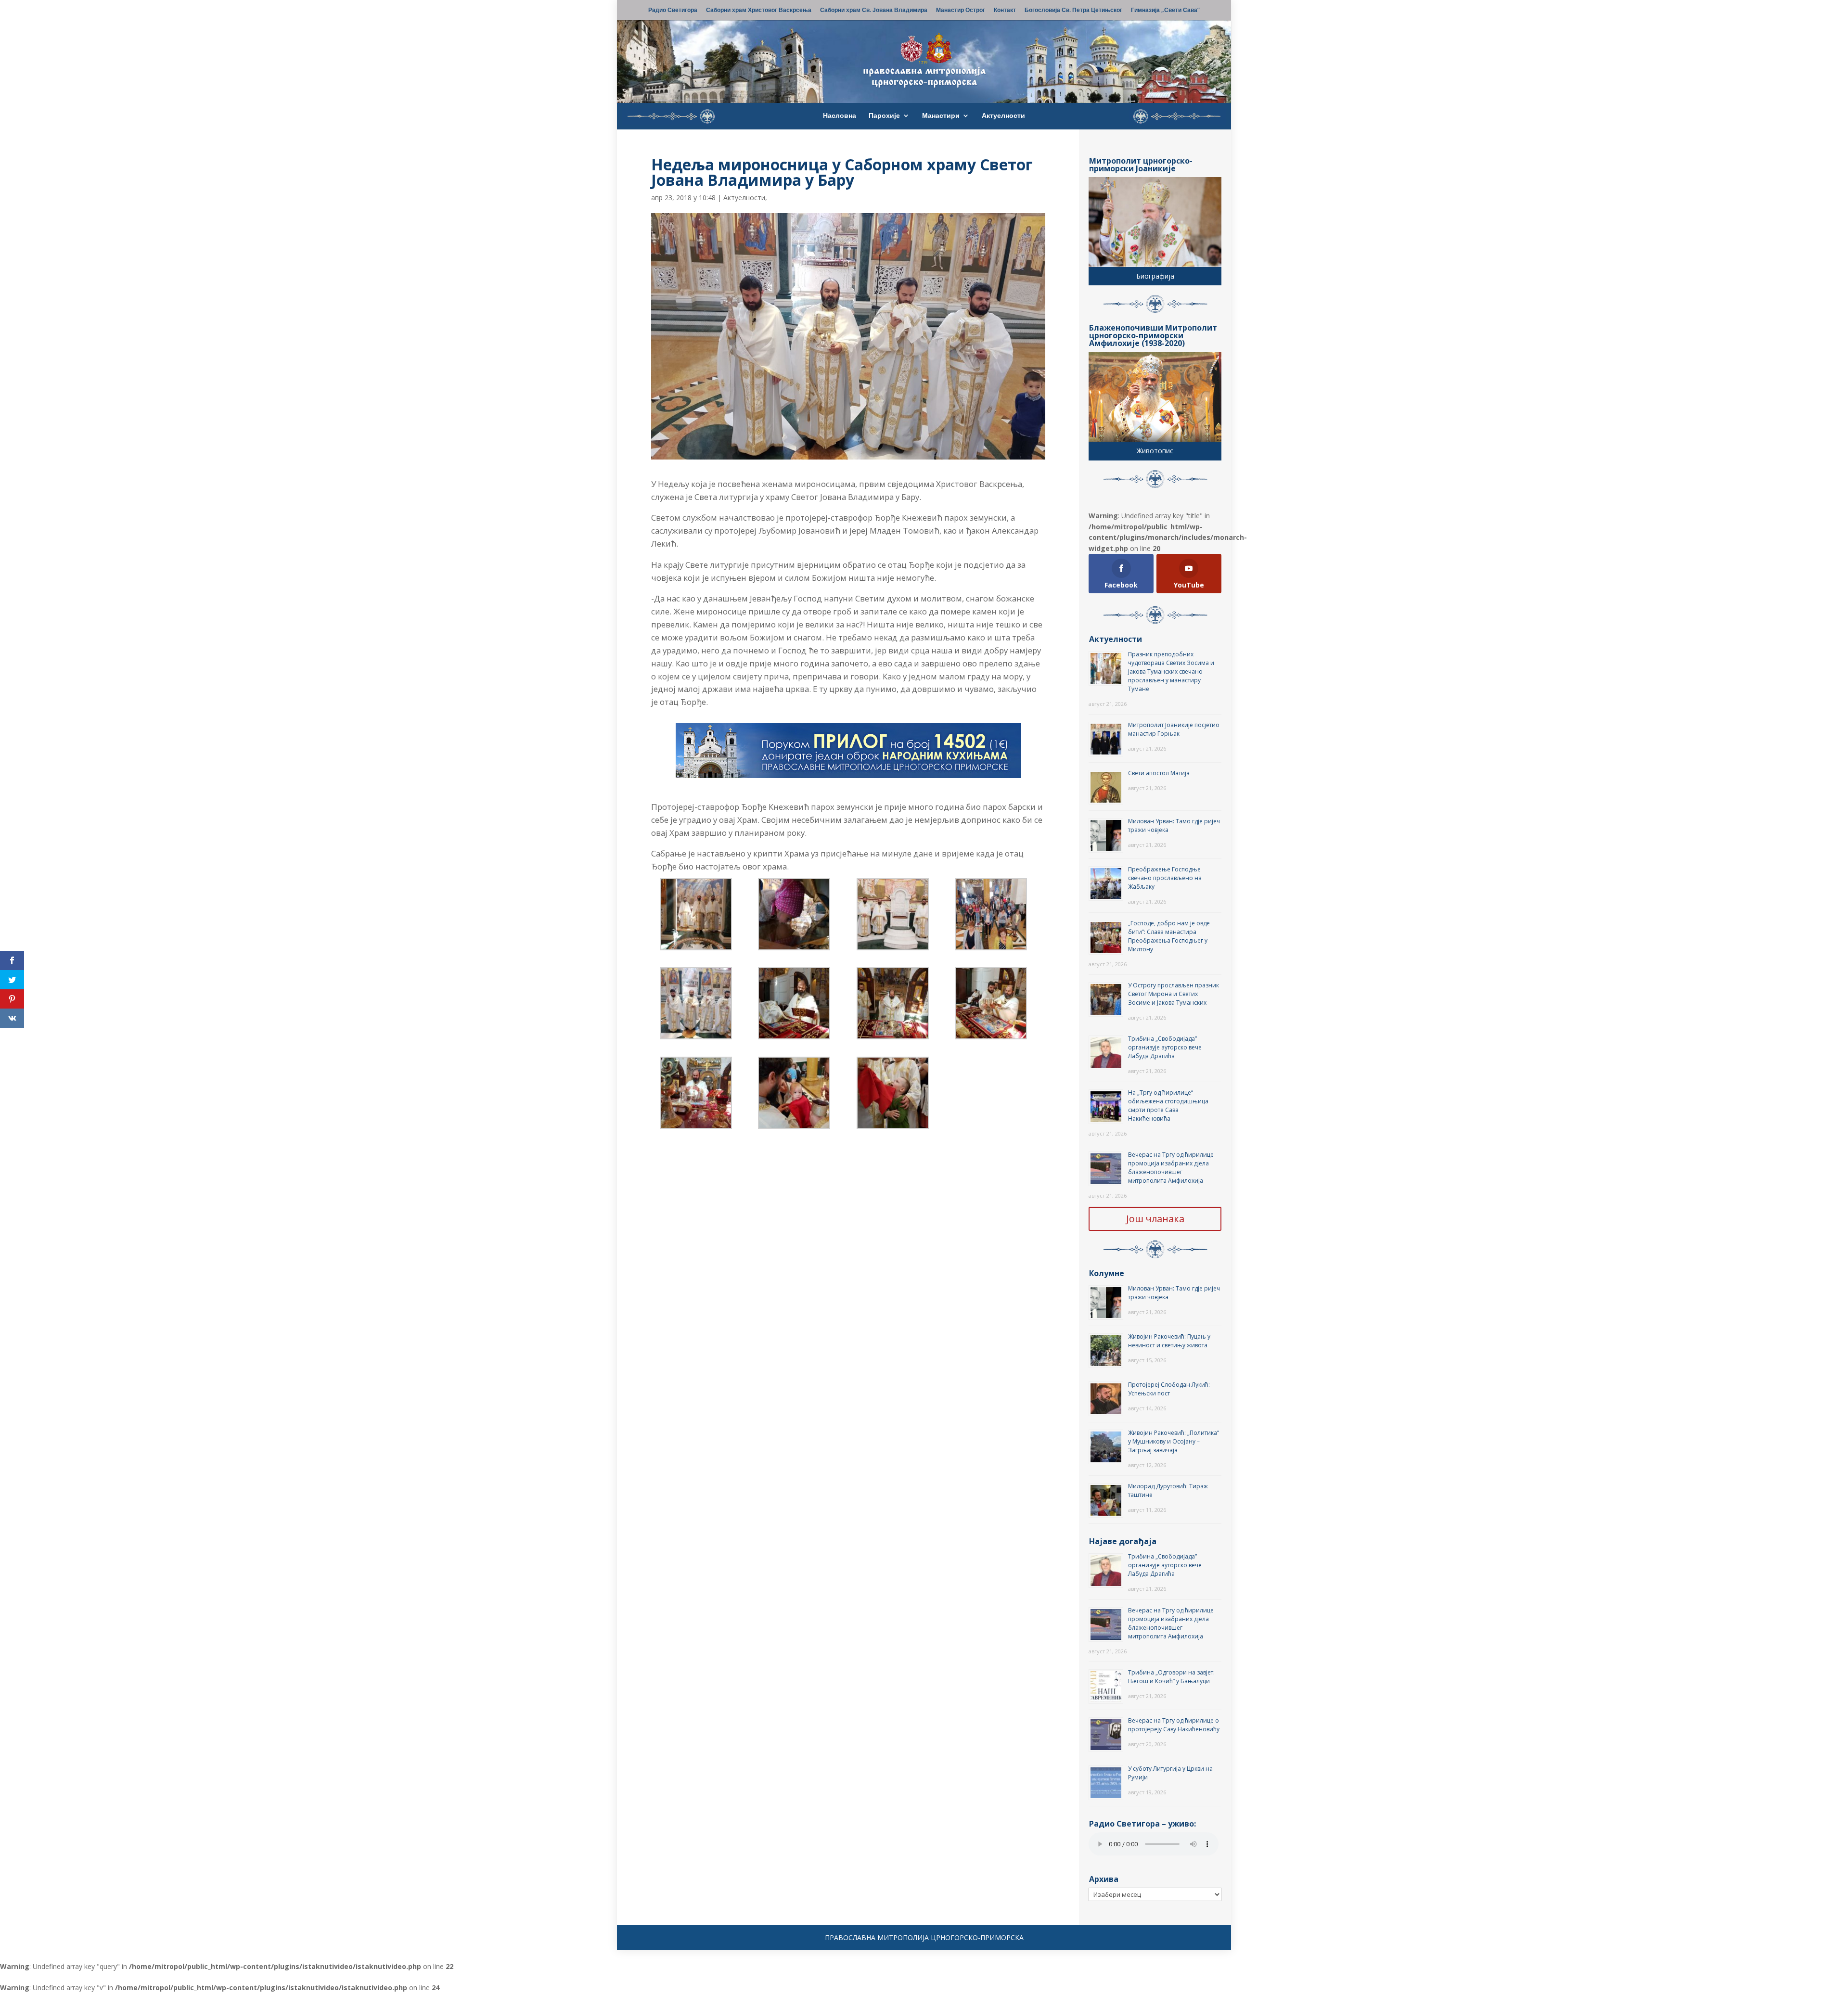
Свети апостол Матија (1159, 773)
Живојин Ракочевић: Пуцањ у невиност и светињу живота (1169, 1341)
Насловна (840, 116)
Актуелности (1003, 116)
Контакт (1005, 11)
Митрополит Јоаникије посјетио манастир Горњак (1174, 729)
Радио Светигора (673, 11)
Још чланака (1155, 1219)
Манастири (941, 116)
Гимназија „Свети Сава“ (1165, 11)
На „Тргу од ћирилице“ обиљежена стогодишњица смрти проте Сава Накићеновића (1168, 1106)
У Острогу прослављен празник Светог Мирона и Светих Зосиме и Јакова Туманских (1174, 994)
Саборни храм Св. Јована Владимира (874, 11)
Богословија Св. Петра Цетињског (1073, 11)
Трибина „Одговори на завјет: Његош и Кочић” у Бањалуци (1171, 1677)
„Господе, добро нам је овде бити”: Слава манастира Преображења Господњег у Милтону (1169, 936)
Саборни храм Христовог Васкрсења (759, 11)
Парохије (884, 116)
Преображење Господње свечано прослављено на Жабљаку (1165, 878)
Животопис (1155, 451)
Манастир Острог (961, 11)
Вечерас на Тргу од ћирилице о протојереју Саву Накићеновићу (1174, 1725)
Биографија (1155, 276)
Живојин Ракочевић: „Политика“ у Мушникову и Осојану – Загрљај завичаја (1174, 1441)
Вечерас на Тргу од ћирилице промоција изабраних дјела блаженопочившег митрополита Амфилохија (1171, 1168)
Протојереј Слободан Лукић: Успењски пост (1169, 1389)
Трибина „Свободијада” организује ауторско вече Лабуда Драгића (1165, 1047)
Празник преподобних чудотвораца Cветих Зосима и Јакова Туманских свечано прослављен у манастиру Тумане (1171, 671)
